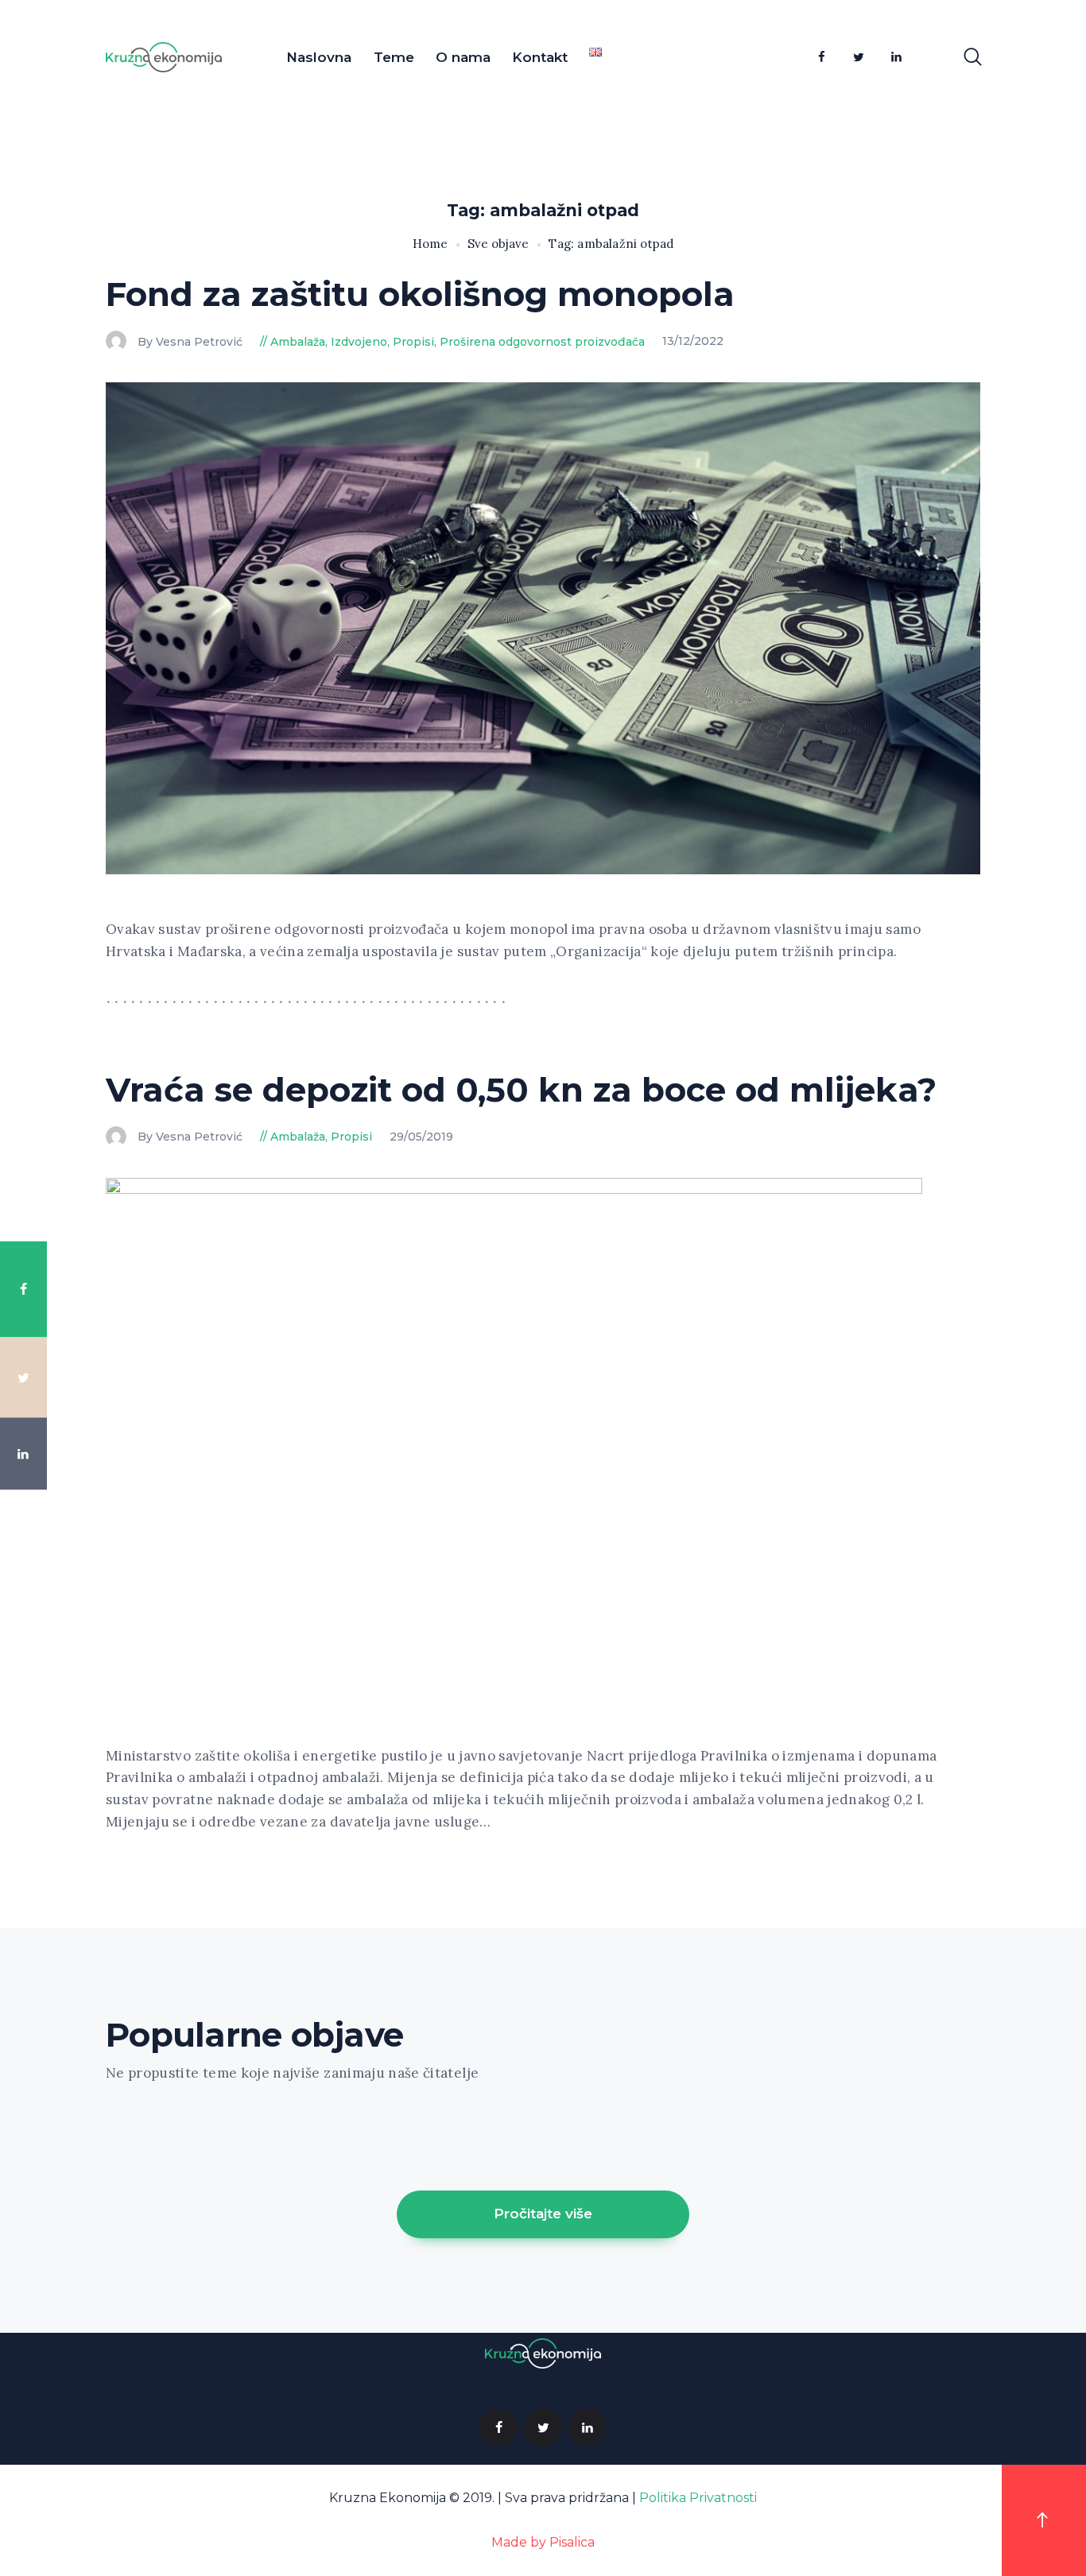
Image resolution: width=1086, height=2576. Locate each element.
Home (431, 244)
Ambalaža (298, 342)
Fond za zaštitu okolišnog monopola (420, 294)
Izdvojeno (359, 342)
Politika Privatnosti (698, 2498)
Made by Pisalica (543, 2542)
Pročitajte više (543, 2214)
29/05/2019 (421, 1137)
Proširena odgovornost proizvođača (542, 342)
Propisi (413, 342)
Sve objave (498, 244)
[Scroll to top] (1044, 2520)
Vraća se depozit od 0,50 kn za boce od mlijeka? (521, 1090)
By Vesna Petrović (192, 342)
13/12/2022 (693, 342)
